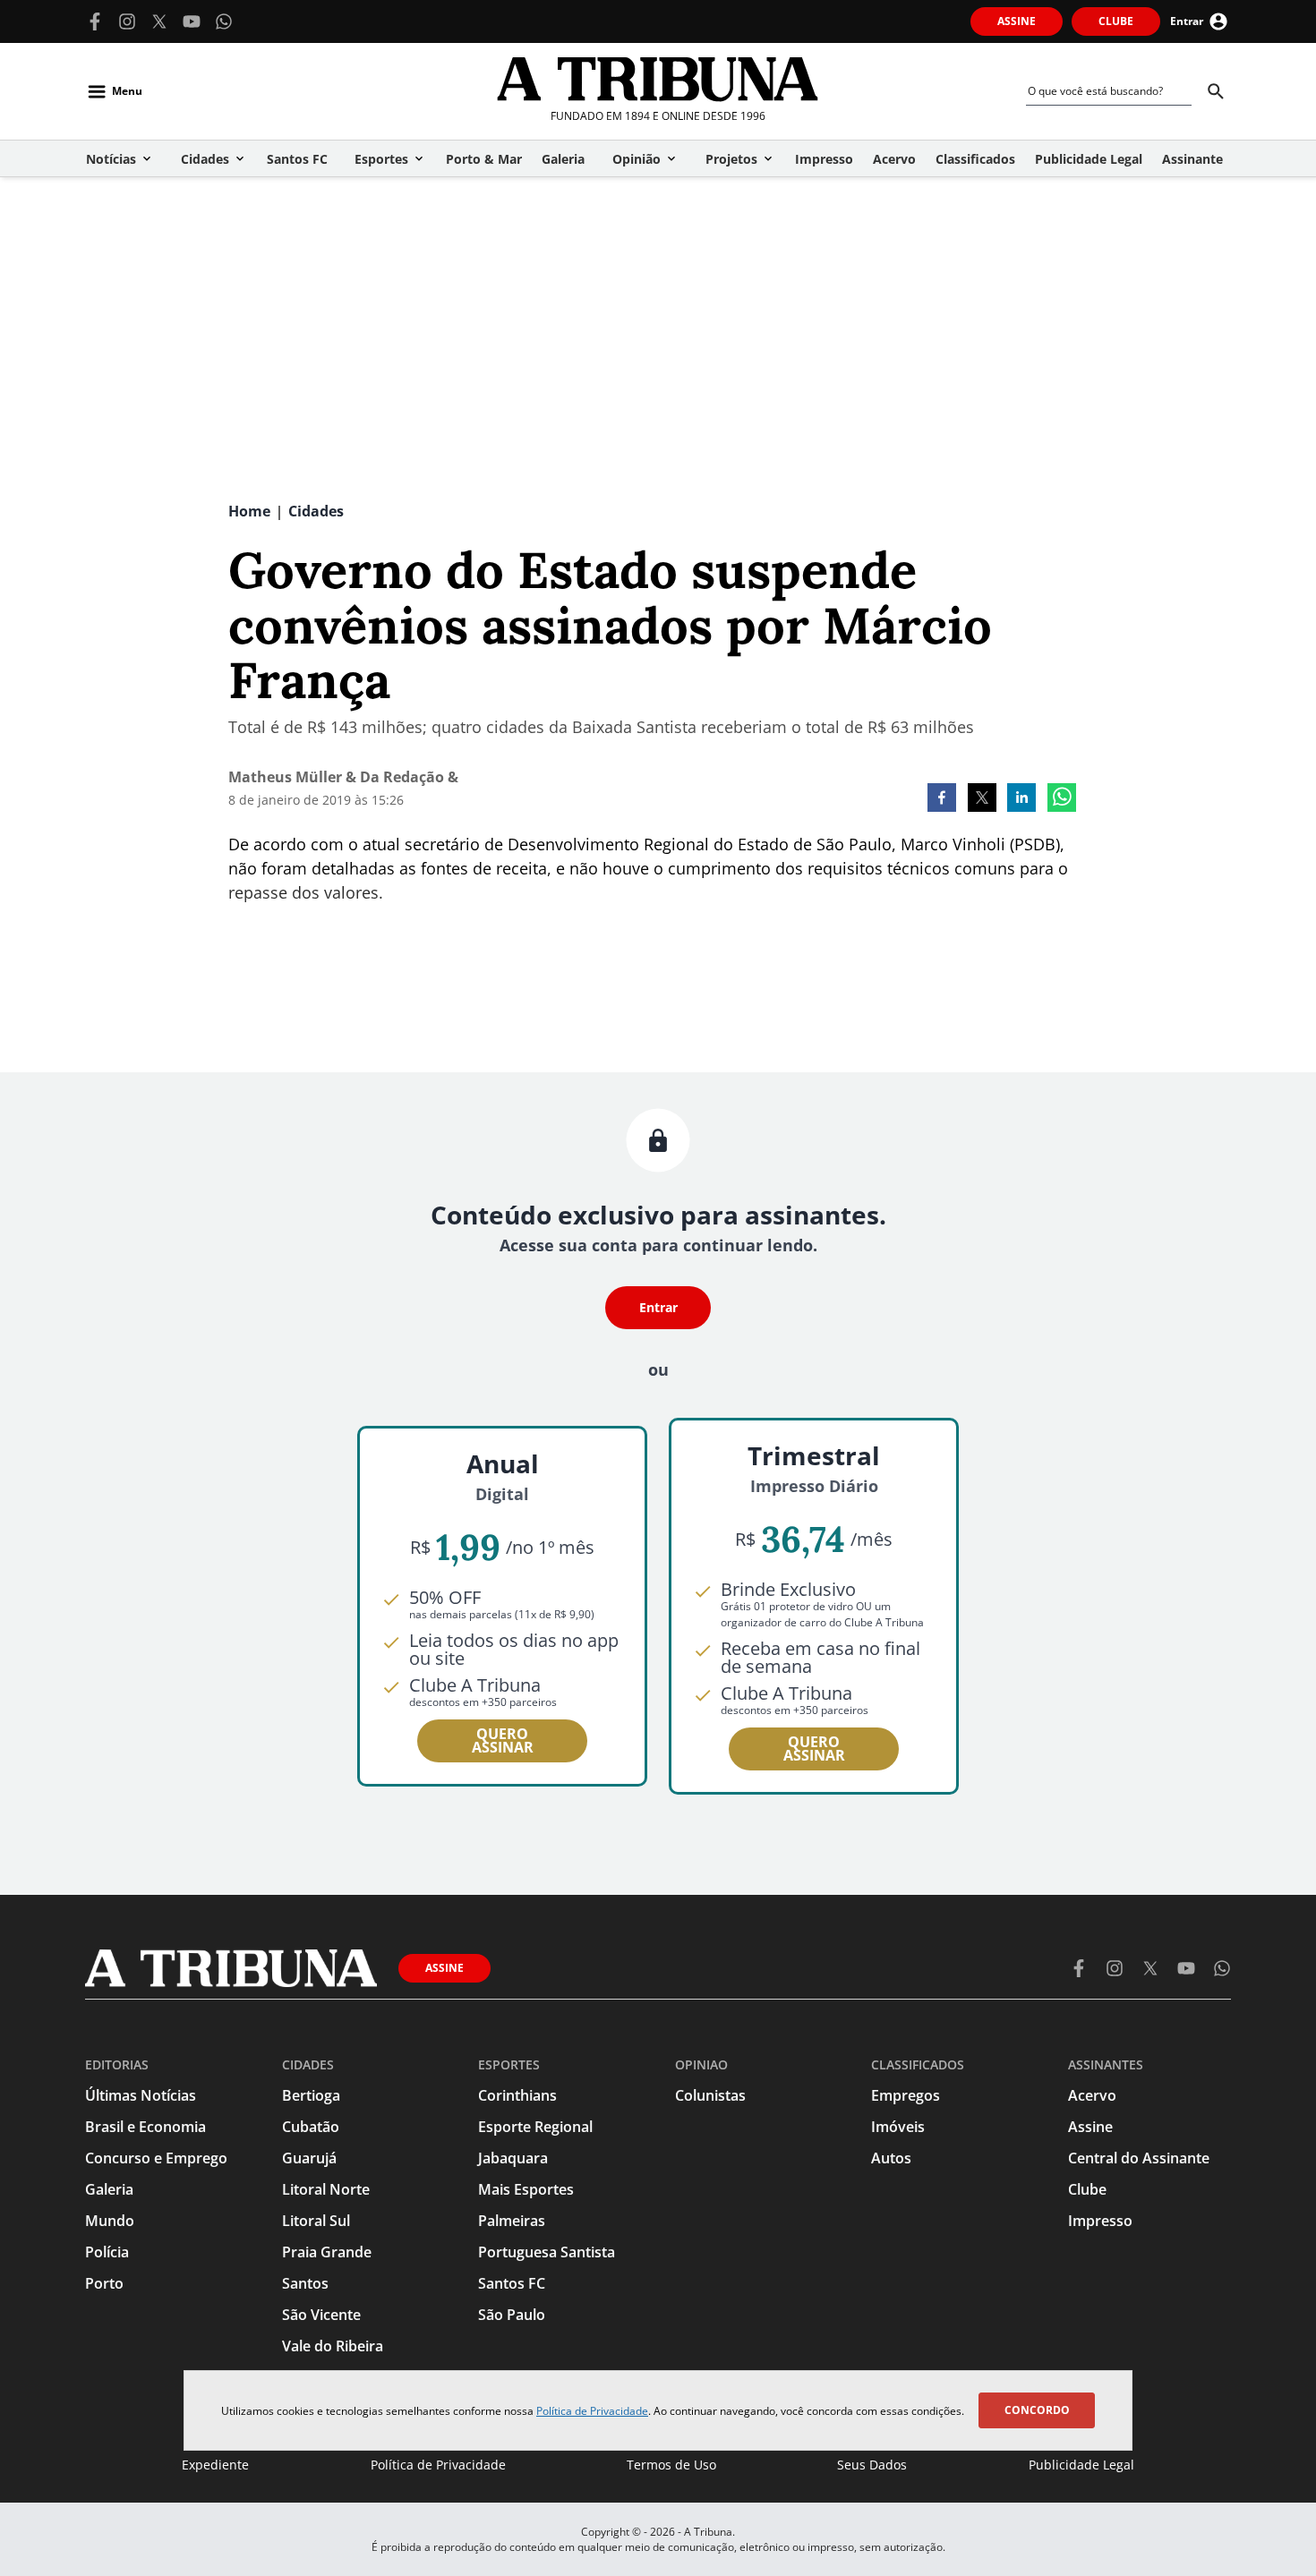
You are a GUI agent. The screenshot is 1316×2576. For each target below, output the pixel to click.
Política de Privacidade (592, 2411)
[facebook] (942, 799)
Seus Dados (872, 2465)
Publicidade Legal (1081, 2465)
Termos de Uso (671, 2465)
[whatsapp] (1062, 799)
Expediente (215, 2465)
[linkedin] (1021, 799)
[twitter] (982, 799)
